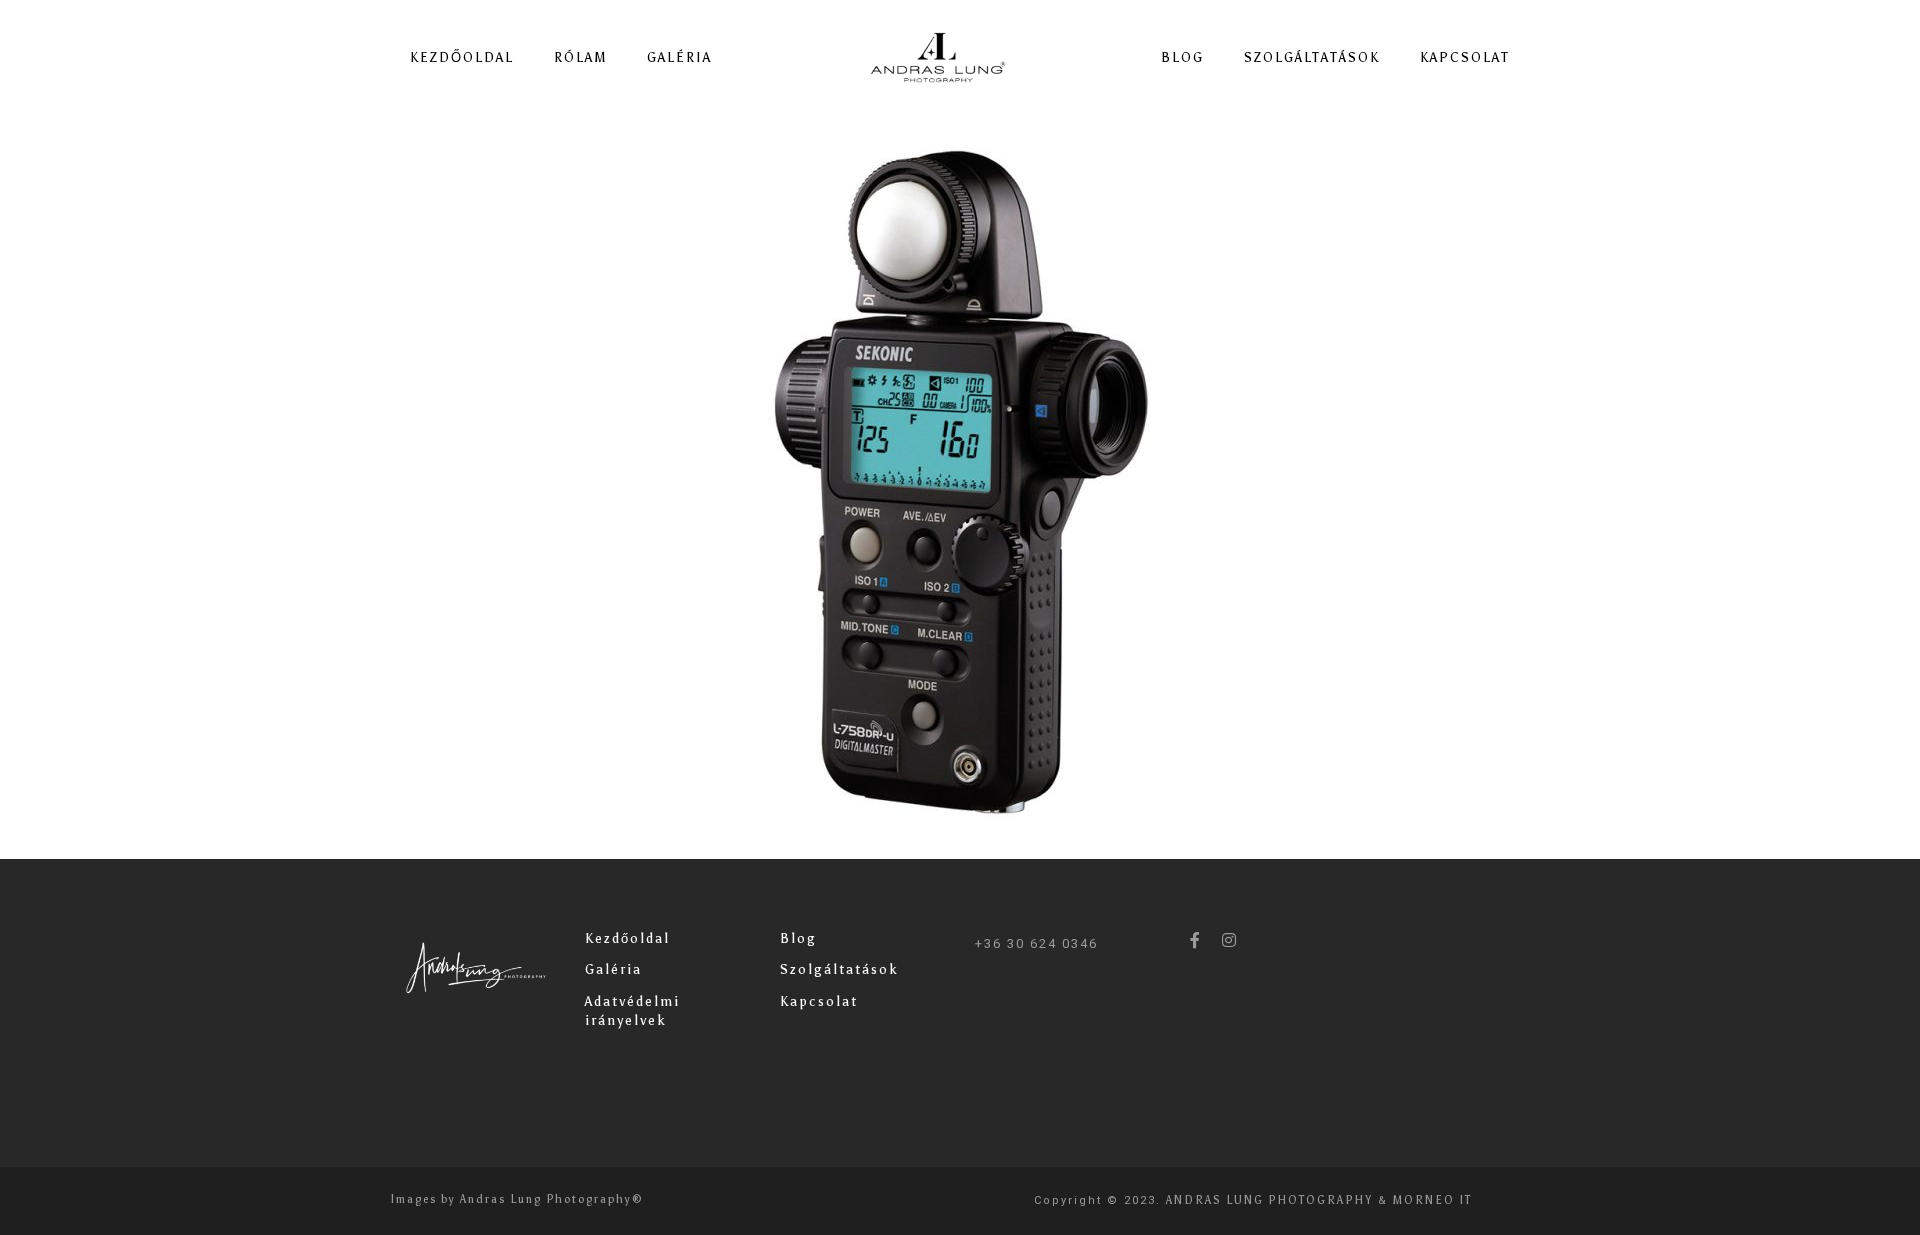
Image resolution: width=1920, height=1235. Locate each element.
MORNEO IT (1432, 1200)
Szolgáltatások (1312, 57)
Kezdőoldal (462, 57)
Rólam (580, 57)
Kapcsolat (1465, 57)
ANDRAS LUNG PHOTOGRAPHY (1269, 1200)
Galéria (679, 57)
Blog (1182, 57)
